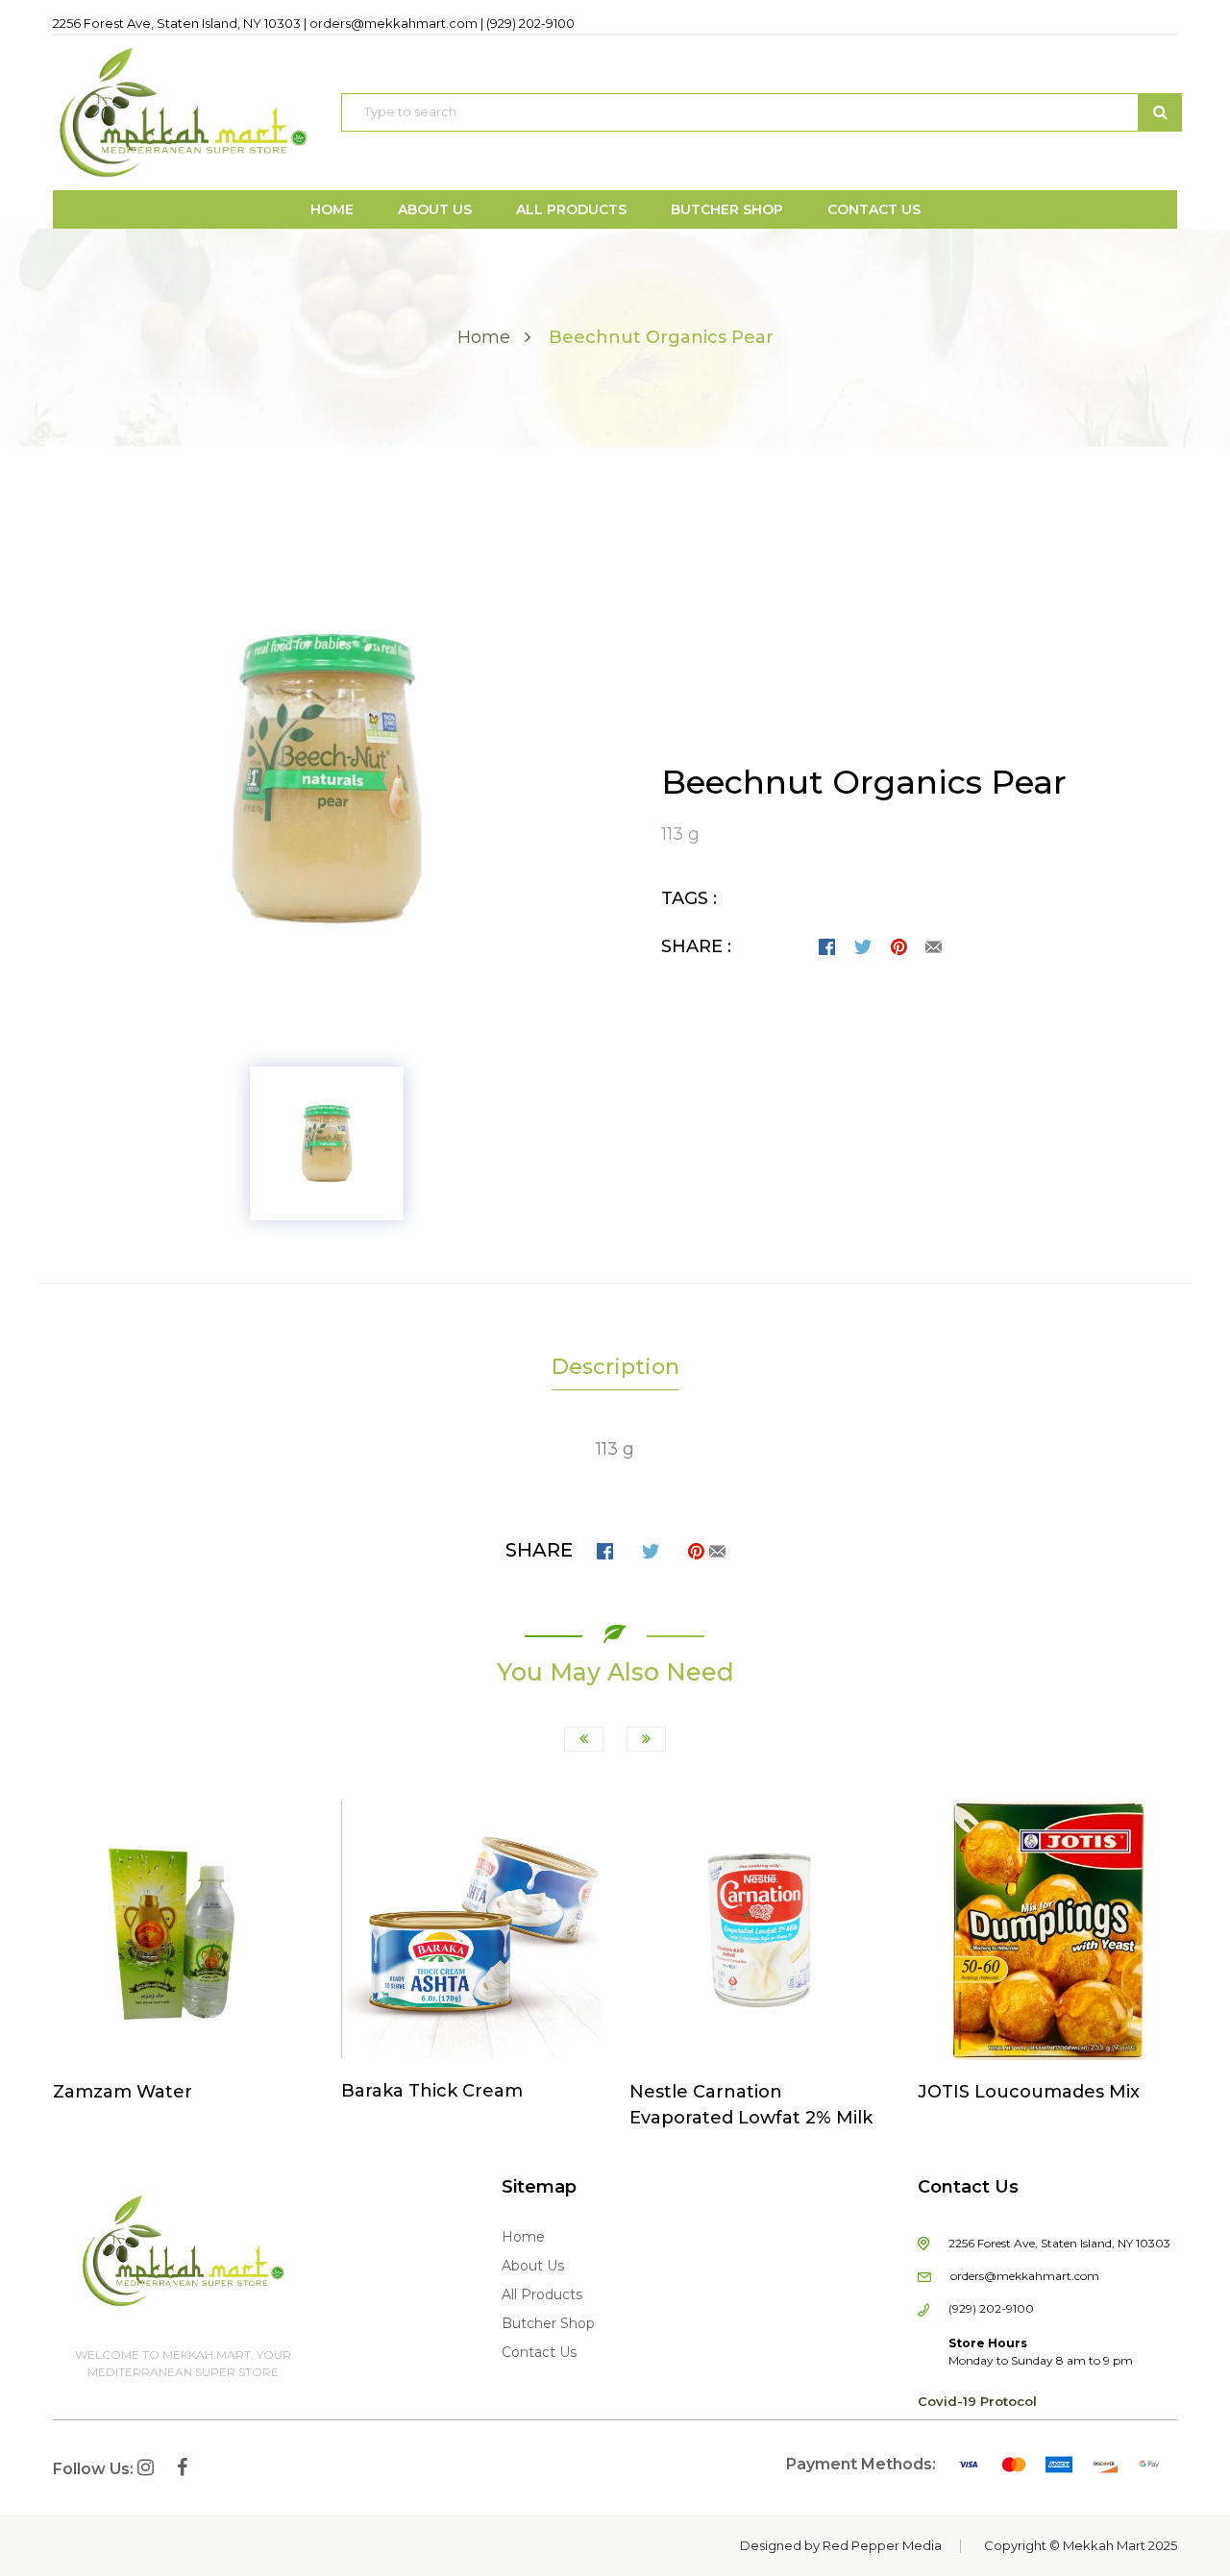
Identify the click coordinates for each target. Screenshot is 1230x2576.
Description (615, 1367)
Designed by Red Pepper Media (841, 2545)
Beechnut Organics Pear (864, 782)
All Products (542, 2294)
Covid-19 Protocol (977, 2401)
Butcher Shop (548, 2323)
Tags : (689, 898)
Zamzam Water (123, 2092)
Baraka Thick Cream (432, 2091)
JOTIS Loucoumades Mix (1029, 2092)
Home (484, 337)
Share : (696, 946)
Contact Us (539, 2352)
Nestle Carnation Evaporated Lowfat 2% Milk (751, 2105)
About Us (533, 2266)
